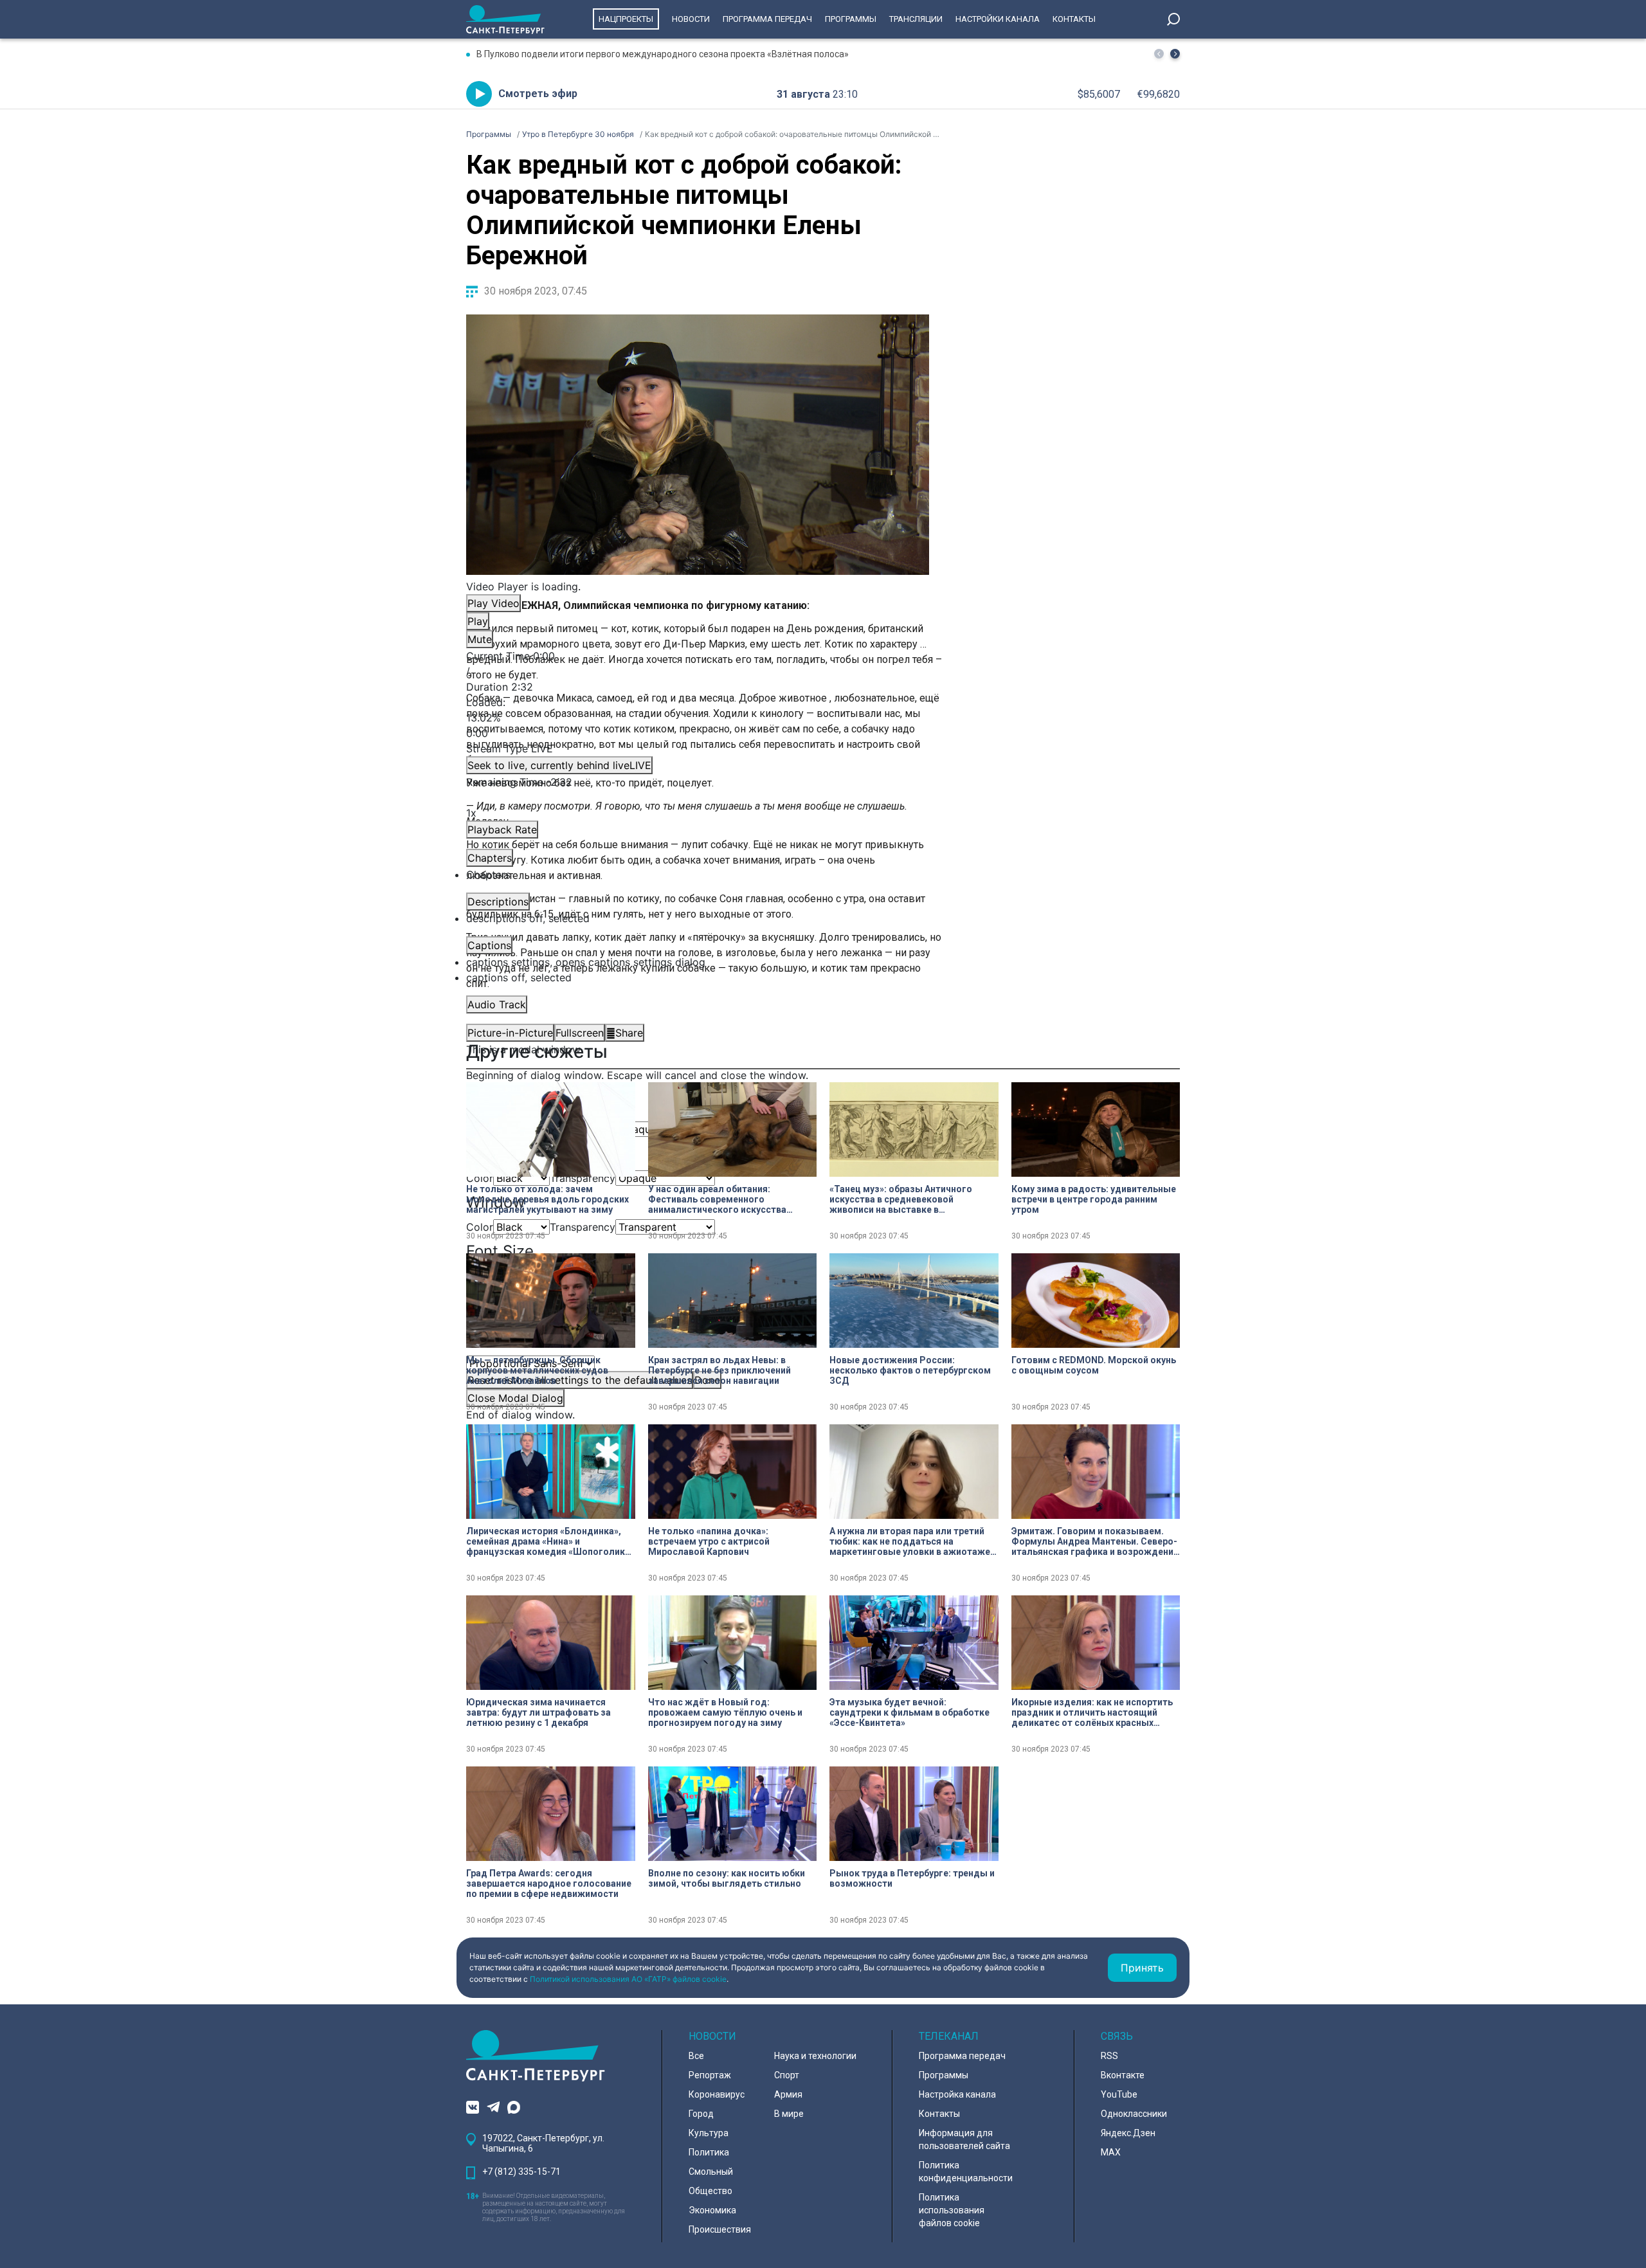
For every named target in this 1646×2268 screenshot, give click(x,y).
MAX (1111, 2152)
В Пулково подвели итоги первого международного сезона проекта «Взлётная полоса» (663, 54)
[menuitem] (698, 962)
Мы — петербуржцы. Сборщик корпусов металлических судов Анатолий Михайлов (537, 1370)
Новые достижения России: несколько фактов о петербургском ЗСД (910, 1370)
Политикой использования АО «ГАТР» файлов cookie (628, 1979)
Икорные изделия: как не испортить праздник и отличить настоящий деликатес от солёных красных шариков (1092, 1712)
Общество (710, 2191)
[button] (1175, 54)
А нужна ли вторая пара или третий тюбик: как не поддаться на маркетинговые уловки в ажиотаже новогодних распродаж (910, 1541)
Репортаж (710, 2075)
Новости (691, 19)
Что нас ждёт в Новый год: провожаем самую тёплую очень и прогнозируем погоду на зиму (725, 1712)
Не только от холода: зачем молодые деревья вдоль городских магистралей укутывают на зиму (547, 1199)
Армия (788, 2094)
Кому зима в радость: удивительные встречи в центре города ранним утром (1094, 1199)
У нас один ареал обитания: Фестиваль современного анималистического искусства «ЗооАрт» (717, 1199)
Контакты (1074, 19)
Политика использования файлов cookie (952, 2210)
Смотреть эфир (538, 94)
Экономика (712, 2210)
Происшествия (720, 2229)
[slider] (698, 718)
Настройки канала (998, 19)
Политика (709, 2152)
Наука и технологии (815, 2056)
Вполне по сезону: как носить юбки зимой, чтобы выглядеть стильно (727, 1878)
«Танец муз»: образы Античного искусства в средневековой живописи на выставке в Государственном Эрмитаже (901, 1199)
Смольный (711, 2172)
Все (696, 2056)
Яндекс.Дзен (1128, 2133)
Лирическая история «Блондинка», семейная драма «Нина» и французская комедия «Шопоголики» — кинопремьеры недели (550, 1541)
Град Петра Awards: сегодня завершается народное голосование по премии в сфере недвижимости (549, 1883)
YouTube (1119, 2094)
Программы (851, 19)
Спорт (787, 2075)
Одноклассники (1134, 2114)
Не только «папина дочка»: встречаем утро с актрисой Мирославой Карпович (709, 1541)
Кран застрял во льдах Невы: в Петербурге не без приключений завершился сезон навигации (719, 1370)
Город (701, 2114)
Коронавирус (717, 2094)
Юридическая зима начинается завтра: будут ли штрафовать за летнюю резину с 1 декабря (538, 1712)
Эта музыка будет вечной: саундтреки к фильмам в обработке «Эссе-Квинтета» (909, 1712)
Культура (709, 2133)
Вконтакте (1123, 2075)
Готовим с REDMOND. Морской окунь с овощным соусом (1094, 1365)
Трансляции (916, 19)
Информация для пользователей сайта (964, 2139)
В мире (789, 2114)
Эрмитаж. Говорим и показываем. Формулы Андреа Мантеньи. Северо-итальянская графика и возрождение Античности (1095, 1541)
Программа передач (767, 19)
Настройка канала (957, 2094)
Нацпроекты (626, 19)
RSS (1109, 2056)
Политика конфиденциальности (966, 2172)
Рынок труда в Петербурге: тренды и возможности (912, 1878)
